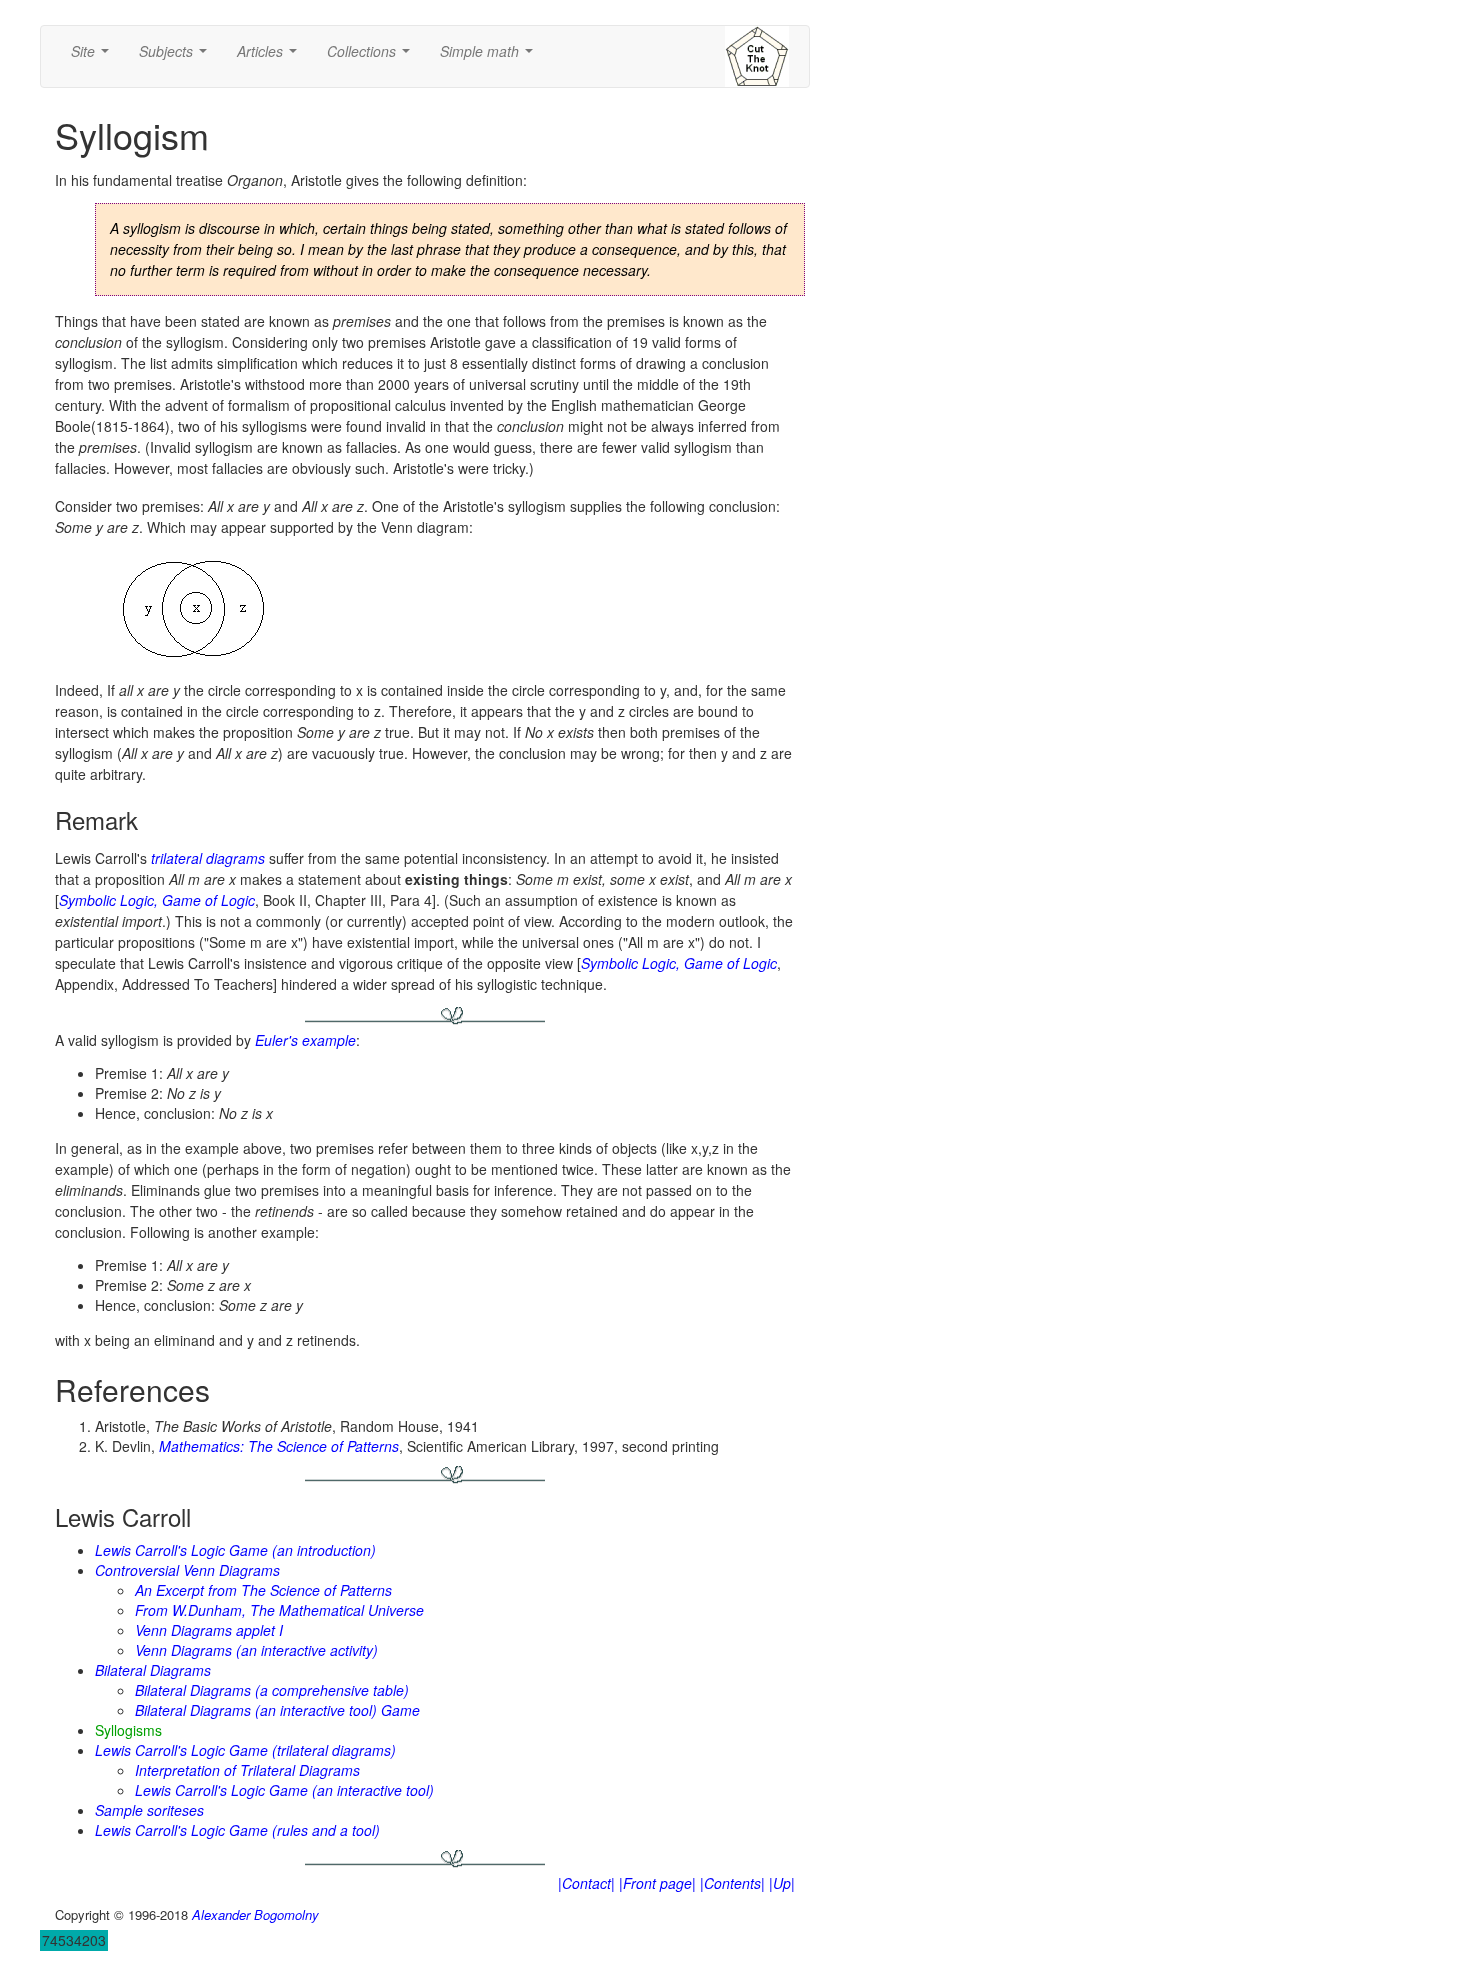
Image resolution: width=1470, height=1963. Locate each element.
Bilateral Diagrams (153, 1670)
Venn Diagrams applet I (209, 1630)
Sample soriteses (149, 1810)
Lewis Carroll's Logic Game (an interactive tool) (284, 1790)
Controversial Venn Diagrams (187, 1570)
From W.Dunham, (279, 1610)
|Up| (782, 1883)
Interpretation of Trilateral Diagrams (247, 1770)
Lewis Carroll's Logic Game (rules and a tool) (237, 1830)
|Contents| (732, 1883)
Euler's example (305, 1040)
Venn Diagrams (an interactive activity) (256, 1650)
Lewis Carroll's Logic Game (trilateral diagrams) (245, 1750)
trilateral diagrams (208, 858)
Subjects (177, 57)
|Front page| (657, 1883)
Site (94, 57)
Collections (372, 57)
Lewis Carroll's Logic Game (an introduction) (235, 1550)
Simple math (490, 57)
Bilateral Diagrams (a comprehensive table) (272, 1690)
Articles (271, 57)
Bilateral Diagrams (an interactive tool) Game (277, 1710)
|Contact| (586, 1883)
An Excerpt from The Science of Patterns (263, 1590)
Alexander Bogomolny (255, 1914)
